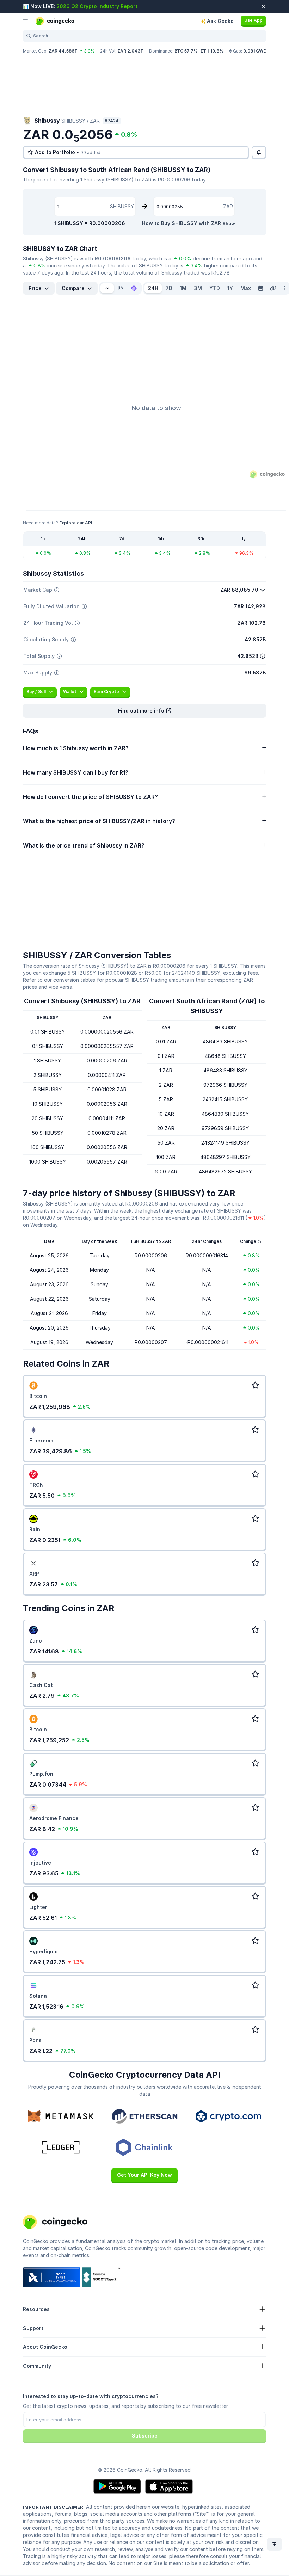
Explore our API (76, 523)
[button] (144, 711)
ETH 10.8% (212, 51)
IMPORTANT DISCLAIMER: (54, 2507)
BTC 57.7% (186, 51)
